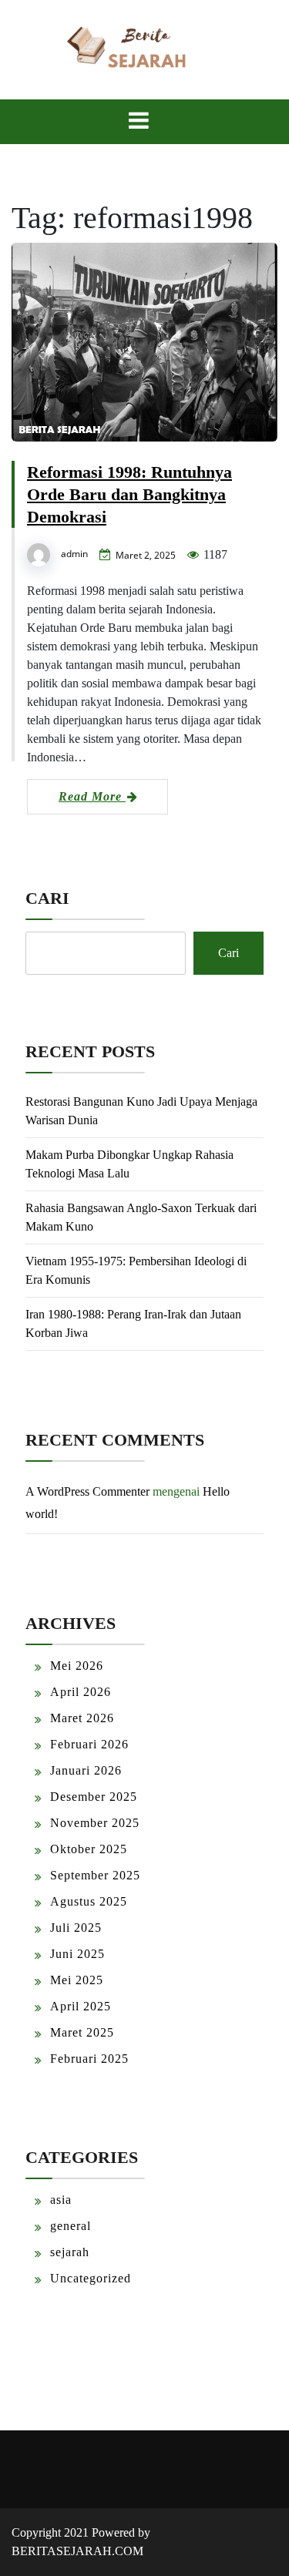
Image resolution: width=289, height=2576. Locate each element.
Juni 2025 (77, 1954)
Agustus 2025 (89, 1901)
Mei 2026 (77, 1666)
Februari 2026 (89, 1744)
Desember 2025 (94, 1797)
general (71, 2226)
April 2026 (81, 1692)
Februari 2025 (89, 2059)
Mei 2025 (77, 1980)
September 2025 (95, 1875)
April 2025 (81, 2006)
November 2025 (95, 1823)
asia (61, 2200)
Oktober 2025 (89, 1849)
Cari (47, 898)
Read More (92, 796)
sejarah (70, 2252)
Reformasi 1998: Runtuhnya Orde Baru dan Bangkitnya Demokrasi (129, 494)
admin (74, 554)
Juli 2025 (76, 1928)
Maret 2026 (82, 1718)
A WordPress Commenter (87, 1491)
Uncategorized (91, 2278)
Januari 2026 (86, 1770)
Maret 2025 (82, 2032)
